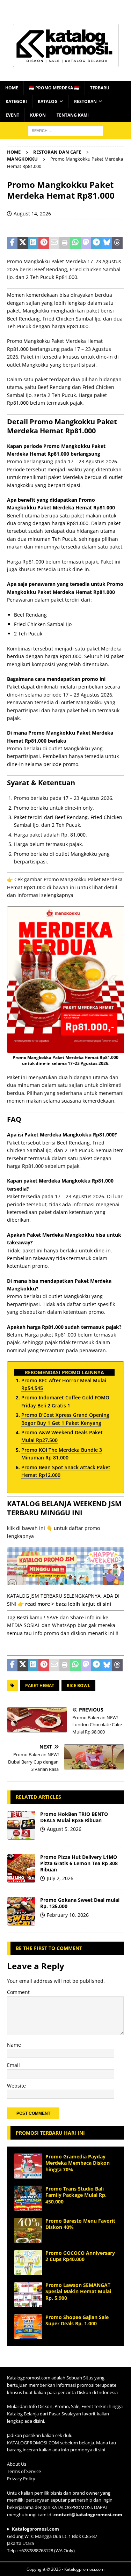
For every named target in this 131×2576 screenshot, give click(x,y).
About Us (17, 2464)
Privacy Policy (21, 2479)
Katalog (48, 101)
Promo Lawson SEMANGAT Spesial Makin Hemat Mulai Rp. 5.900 (78, 2291)
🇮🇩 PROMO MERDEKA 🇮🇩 (54, 88)
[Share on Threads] (117, 243)
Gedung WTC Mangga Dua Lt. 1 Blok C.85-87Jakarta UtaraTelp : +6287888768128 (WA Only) (52, 2540)
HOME (12, 88)
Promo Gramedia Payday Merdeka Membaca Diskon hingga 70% (78, 2163)
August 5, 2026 (64, 1829)
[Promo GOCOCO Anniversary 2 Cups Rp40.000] (28, 2262)
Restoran (85, 101)
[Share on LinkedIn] (33, 243)
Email (13, 2065)
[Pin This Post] (44, 243)
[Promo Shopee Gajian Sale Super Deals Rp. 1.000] (28, 2327)
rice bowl (78, 1686)
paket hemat (40, 1686)
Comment (18, 1992)
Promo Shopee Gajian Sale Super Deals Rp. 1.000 (77, 2320)
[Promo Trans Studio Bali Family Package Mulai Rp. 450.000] (28, 2198)
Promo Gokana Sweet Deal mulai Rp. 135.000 (80, 1903)
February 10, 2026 (68, 1915)
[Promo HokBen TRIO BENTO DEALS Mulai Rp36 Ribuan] (21, 1825)
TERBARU (100, 88)
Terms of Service (24, 2471)
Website (16, 2086)
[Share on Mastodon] (86, 243)
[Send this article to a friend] (54, 243)
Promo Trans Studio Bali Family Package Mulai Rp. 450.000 (76, 2195)
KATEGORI (16, 101)
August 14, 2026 (32, 214)
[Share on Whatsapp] (75, 243)
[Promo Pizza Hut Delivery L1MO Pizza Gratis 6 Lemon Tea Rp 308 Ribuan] (21, 1868)
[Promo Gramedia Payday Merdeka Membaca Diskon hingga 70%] (28, 2166)
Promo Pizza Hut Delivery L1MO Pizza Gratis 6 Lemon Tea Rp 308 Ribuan (79, 1863)
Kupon (38, 115)
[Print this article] (65, 243)
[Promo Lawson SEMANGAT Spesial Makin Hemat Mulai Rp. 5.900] (28, 2295)
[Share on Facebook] (12, 243)
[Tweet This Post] (23, 243)
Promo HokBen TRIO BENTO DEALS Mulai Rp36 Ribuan (74, 1817)
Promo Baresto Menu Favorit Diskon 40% (80, 2224)
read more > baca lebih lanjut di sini (68, 1604)
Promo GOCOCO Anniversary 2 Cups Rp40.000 (80, 2256)
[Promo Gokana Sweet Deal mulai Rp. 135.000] (21, 1911)
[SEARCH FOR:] (65, 130)
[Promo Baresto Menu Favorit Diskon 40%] (28, 2230)
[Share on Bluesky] (107, 243)
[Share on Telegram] (96, 243)
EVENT (12, 115)
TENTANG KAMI (73, 115)
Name (14, 2045)
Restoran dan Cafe (57, 152)
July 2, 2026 (60, 1878)
